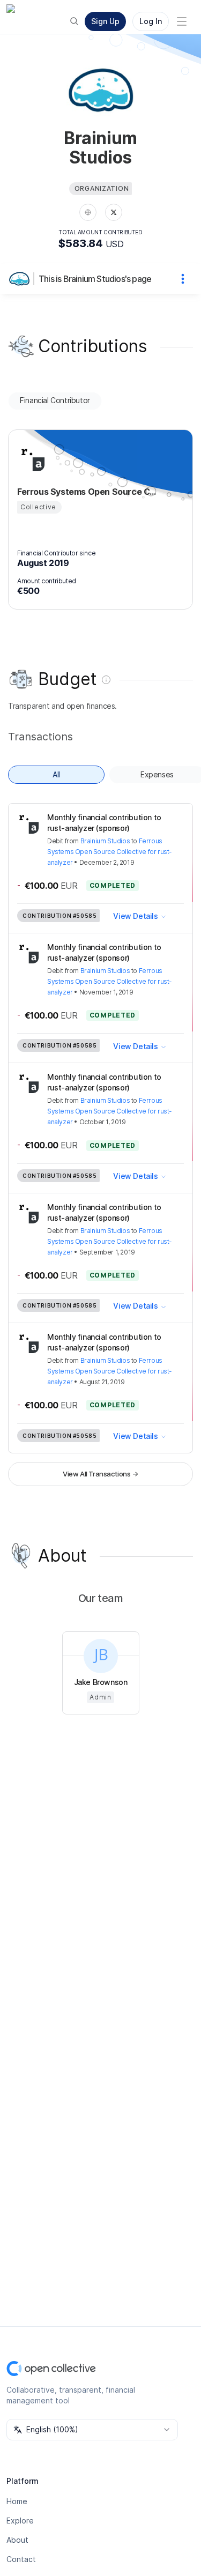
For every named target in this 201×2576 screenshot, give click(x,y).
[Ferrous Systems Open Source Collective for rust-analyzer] (30, 458)
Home (17, 2501)
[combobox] (92, 2430)
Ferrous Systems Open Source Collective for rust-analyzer (110, 852)
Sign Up (105, 21)
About (17, 2540)
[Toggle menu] (182, 21)
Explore (20, 2521)
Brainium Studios (105, 841)
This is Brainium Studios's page (95, 279)
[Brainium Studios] (21, 279)
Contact (21, 2559)
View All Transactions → (100, 1474)
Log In (151, 21)
